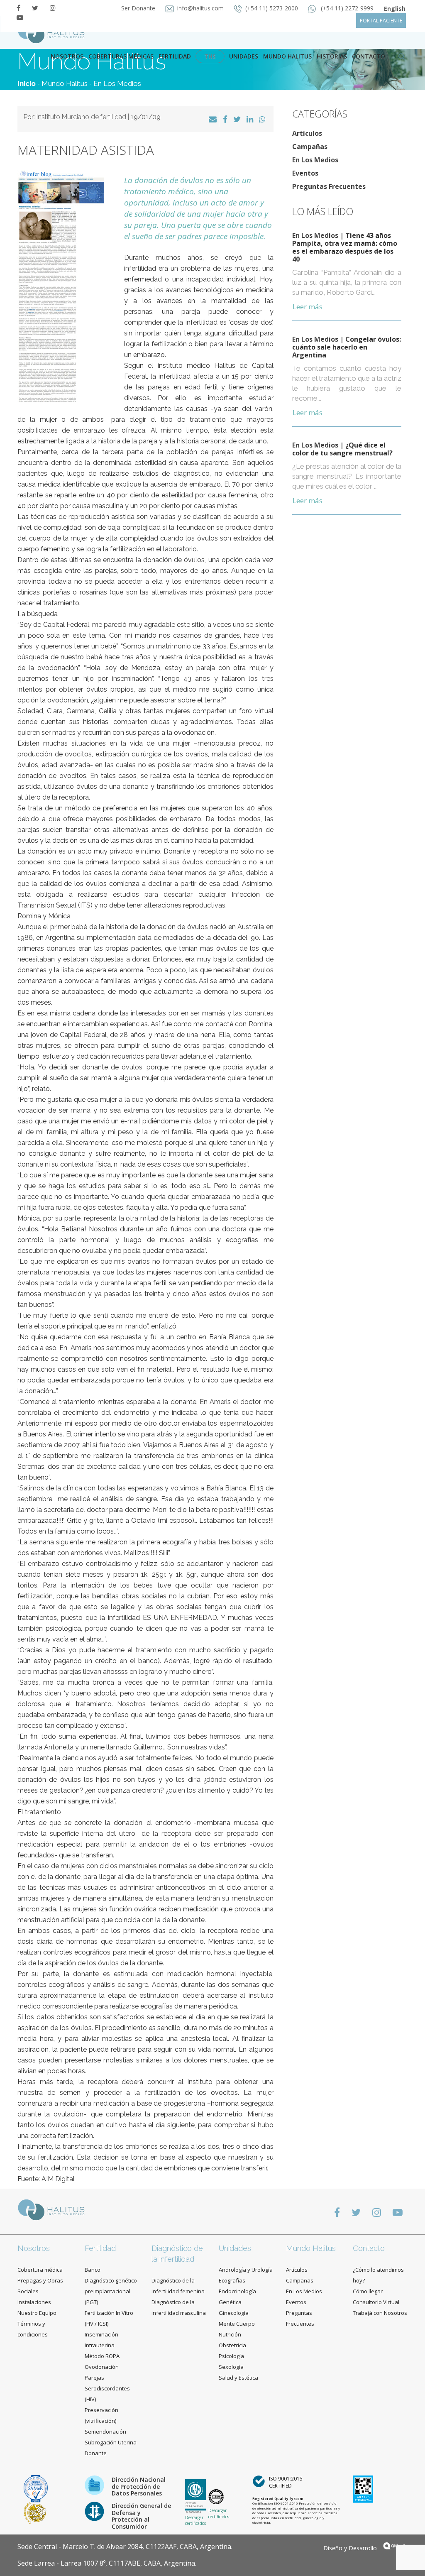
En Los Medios (117, 83)
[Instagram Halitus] (53, 8)
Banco (93, 2270)
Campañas (310, 147)
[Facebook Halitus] (18, 8)
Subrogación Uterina (111, 2442)
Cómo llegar (368, 2291)
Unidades (244, 56)
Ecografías (232, 2280)
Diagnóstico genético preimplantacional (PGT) (111, 2291)
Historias (332, 56)
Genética (230, 2302)
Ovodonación (102, 2367)
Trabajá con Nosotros (380, 2313)
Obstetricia (232, 2345)
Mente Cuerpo (237, 2324)
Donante (96, 2453)
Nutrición (230, 2334)
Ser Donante (139, 8)
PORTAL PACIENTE (381, 21)
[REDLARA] (35, 2512)
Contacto (369, 2248)
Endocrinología (237, 2291)
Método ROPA (102, 2356)
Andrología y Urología (246, 2270)
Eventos (305, 173)
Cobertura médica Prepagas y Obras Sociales (40, 2280)
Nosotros (67, 56)
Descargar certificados (195, 2520)
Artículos (307, 133)
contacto (369, 56)
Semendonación (105, 2432)
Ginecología (234, 2313)
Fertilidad (175, 56)
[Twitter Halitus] (35, 8)
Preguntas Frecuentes (329, 186)
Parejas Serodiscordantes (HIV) (107, 2388)
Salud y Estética (238, 2378)
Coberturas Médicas (121, 56)
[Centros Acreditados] (36, 2488)
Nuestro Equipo (37, 2313)
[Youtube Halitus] (20, 17)
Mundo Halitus (287, 56)
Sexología (231, 2367)
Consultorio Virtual (376, 2302)
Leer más (308, 307)
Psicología (231, 2356)
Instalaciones (34, 2302)
